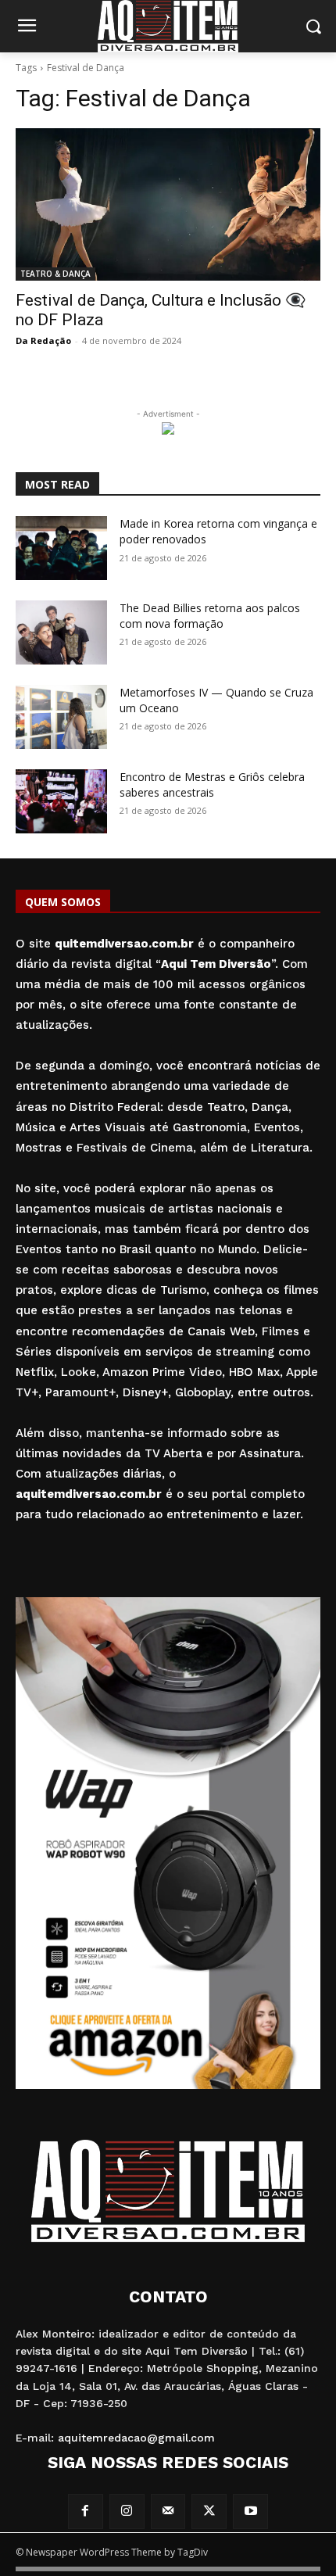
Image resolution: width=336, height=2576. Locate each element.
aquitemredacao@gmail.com (136, 2438)
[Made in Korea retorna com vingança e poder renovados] (61, 548)
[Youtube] (250, 2512)
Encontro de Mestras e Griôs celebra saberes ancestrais (212, 785)
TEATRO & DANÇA (55, 274)
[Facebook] (86, 2512)
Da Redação (43, 340)
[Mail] (168, 2512)
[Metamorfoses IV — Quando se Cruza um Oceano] (61, 717)
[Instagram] (127, 2512)
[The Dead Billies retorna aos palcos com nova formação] (61, 632)
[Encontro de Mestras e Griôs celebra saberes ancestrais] (61, 801)
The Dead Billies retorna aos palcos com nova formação (210, 616)
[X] (209, 2512)
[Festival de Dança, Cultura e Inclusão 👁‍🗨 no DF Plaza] (168, 204)
